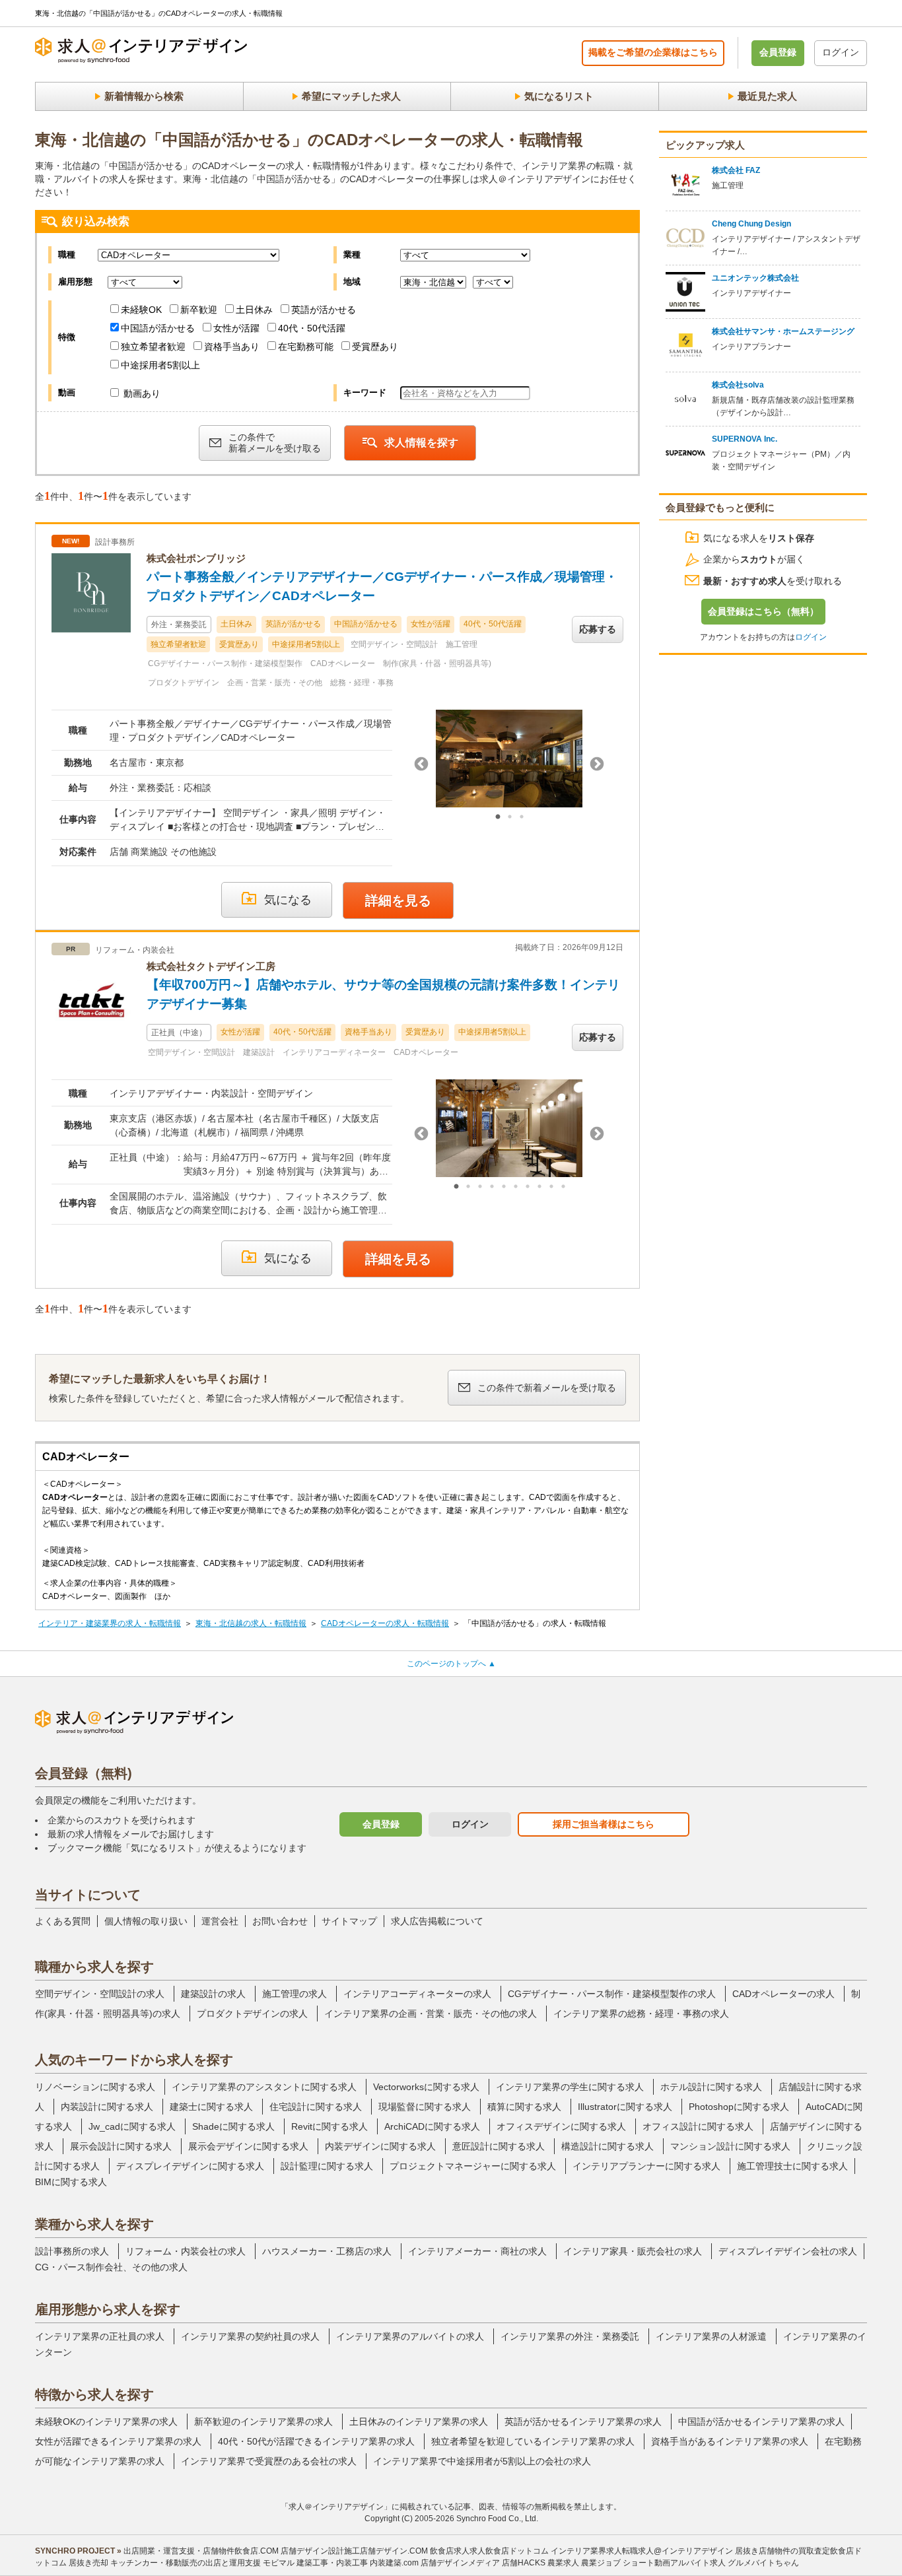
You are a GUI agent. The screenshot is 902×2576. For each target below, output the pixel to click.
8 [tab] (539, 1187)
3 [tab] (522, 817)
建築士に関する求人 (211, 2107)
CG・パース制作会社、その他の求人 (111, 2267)
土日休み (254, 310)
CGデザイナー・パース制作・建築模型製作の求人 (612, 1994)
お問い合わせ (280, 1921)
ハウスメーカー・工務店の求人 (327, 2251)
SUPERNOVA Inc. (745, 439)
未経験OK (141, 310)
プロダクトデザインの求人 (252, 2014)
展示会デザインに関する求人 (248, 2146)
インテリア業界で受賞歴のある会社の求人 (269, 2461)
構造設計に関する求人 (607, 2146)
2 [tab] (510, 817)
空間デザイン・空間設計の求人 (100, 1994)
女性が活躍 (236, 328)
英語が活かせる (324, 310)
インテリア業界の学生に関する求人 (570, 2087)
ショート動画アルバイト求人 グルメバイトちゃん (711, 2563)
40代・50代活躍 (312, 328)
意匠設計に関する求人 (499, 2146)
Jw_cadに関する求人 (132, 2126)
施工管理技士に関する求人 (792, 2166)
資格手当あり (232, 347)
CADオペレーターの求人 (783, 1994)
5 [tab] (504, 1187)
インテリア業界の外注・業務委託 (570, 2336)
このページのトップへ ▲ (451, 1664)
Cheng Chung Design (751, 224)
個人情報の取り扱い (146, 1921)
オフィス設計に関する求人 (698, 2126)
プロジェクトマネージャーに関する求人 (473, 2166)
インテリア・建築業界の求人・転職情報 (110, 1623)
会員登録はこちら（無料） (763, 611)
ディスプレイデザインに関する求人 (190, 2166)
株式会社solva (738, 385)
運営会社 (220, 1921)
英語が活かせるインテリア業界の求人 (583, 2422)
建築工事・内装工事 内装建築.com (358, 2563)
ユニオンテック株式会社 (755, 278)
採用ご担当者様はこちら (604, 1824)
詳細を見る (398, 900)
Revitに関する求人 (330, 2126)
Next (597, 764)
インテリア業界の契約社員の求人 (250, 2336)
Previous (421, 764)
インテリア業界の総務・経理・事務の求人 (641, 2014)
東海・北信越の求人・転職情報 (251, 1623)
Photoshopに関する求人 (739, 2107)
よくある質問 (63, 1921)
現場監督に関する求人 (425, 2107)
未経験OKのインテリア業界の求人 (106, 2422)
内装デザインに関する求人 (380, 2146)
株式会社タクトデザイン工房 (211, 966)
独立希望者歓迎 (153, 347)
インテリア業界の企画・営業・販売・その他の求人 (431, 2014)
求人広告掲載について (437, 1921)
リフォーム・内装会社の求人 (186, 2251)
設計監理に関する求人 (327, 2166)
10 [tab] (563, 1187)
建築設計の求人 (213, 1994)
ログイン (841, 52)
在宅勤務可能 (306, 347)
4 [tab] (492, 1187)
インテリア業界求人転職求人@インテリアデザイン (642, 2551)
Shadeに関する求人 (233, 2126)
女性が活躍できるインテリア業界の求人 (118, 2441)
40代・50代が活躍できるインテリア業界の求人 (316, 2441)
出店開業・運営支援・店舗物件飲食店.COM (201, 2551)
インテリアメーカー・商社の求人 (477, 2251)
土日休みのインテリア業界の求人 (419, 2422)
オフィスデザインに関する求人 (561, 2126)
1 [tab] (498, 817)
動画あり (141, 393)
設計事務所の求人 (72, 2251)
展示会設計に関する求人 (121, 2146)
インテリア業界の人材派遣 (711, 2336)
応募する (598, 629)
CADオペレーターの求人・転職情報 (385, 1623)
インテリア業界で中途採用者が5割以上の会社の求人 (482, 2461)
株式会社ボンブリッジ (196, 558)
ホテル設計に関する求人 (711, 2087)
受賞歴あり (375, 347)
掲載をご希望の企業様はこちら (653, 52)
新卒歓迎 (199, 310)
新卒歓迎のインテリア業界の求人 (263, 2422)
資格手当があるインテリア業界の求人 (730, 2441)
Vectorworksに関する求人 (426, 2087)
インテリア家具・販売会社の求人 (633, 2251)
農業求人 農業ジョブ (584, 2563)
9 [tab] (551, 1187)
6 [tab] (516, 1187)
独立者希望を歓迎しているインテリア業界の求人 (533, 2441)
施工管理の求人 (295, 1994)
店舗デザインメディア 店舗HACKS (483, 2563)
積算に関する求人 (524, 2107)
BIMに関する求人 (71, 2182)
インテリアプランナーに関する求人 (646, 2166)
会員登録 (778, 52)
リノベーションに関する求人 (95, 2087)
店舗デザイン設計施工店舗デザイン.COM (354, 2551)
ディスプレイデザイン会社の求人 (788, 2251)
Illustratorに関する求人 (625, 2107)
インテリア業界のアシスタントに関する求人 (264, 2087)
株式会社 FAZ (736, 170)
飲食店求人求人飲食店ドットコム (489, 2551)
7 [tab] (528, 1187)
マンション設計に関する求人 (730, 2146)
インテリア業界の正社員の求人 (100, 2336)
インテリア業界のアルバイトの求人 (410, 2336)
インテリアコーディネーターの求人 (417, 1994)
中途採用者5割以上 (160, 365)
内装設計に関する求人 (107, 2107)
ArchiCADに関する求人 (432, 2126)
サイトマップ (349, 1921)
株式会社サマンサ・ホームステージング (783, 331)
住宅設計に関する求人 (316, 2107)
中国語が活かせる (158, 328)
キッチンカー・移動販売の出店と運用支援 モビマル (202, 2563)
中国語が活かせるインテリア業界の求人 (761, 2422)
